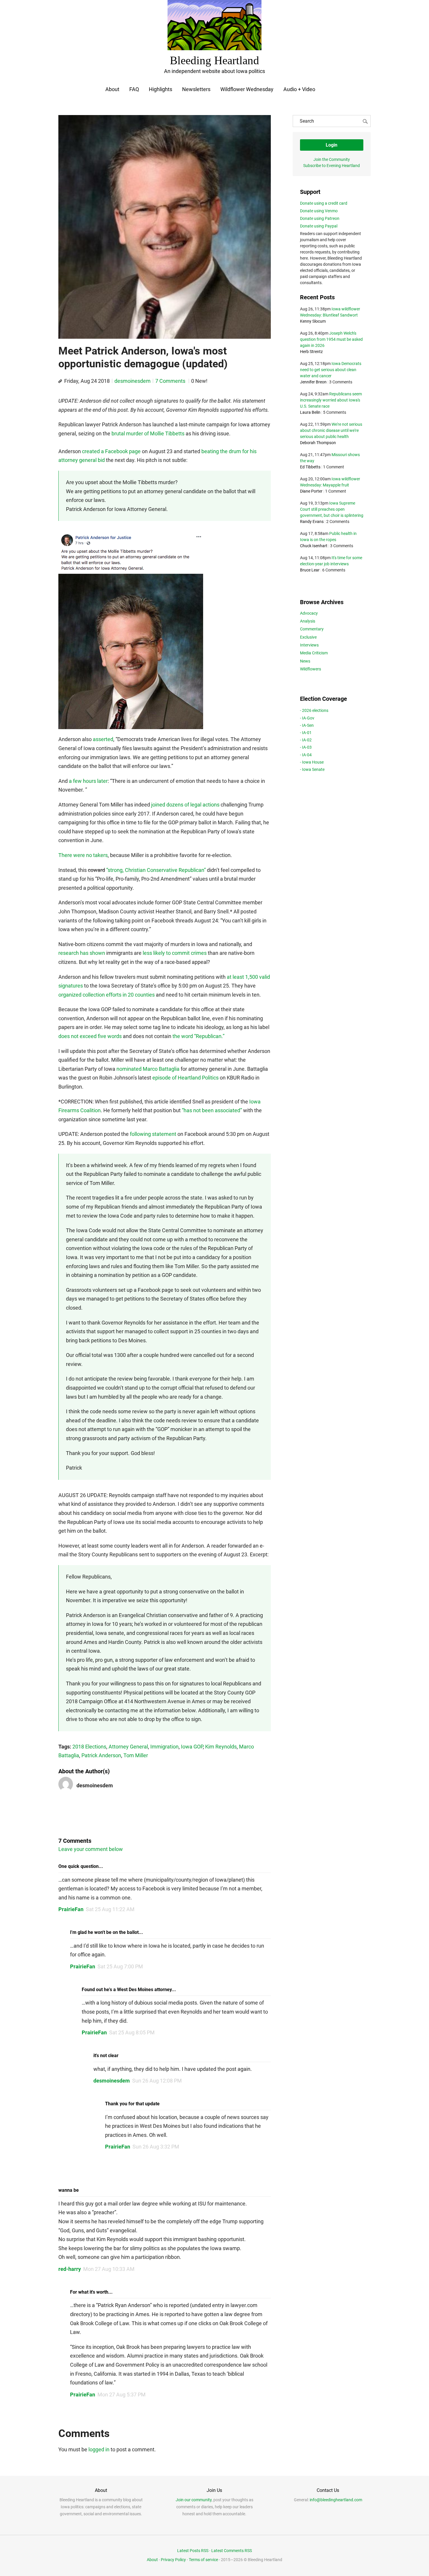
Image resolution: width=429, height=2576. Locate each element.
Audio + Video (299, 89)
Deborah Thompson (318, 443)
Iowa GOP (192, 1747)
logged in (99, 2449)
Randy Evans (312, 522)
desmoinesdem (132, 381)
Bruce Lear (310, 570)
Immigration (164, 1747)
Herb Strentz (311, 352)
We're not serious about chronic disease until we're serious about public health (331, 430)
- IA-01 (306, 733)
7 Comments (171, 381)
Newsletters (196, 89)
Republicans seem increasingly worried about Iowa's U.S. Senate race (331, 400)
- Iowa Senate (312, 769)
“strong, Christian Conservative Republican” (156, 870)
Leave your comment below (91, 1849)
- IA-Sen (307, 725)
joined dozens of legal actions (185, 805)
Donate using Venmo (319, 211)
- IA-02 (306, 740)
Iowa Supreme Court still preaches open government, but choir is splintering (332, 509)
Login (332, 145)
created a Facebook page (111, 451)
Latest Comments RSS (232, 2551)
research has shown (82, 953)
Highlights (161, 89)
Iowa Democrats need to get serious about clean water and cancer (331, 370)
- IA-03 (306, 747)
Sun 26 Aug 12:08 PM (157, 2081)
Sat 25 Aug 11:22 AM (110, 1909)
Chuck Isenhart (314, 546)
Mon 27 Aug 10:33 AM (109, 2269)
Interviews (309, 645)
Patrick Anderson (101, 1755)
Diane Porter (311, 491)
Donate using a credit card (324, 203)
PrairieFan (71, 1909)
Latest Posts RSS (193, 2551)
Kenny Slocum (313, 321)
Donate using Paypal (319, 226)
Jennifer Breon (313, 382)
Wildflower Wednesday (247, 89)
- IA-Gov (307, 718)
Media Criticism (314, 653)
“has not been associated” (212, 1110)
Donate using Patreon (320, 218)
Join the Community (332, 159)
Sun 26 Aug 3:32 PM (156, 2147)
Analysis (308, 621)
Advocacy (309, 613)
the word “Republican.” (198, 1036)
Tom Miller (136, 1755)
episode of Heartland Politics (185, 1078)
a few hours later (88, 781)
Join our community (194, 2500)
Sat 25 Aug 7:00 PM (120, 1966)
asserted (103, 739)
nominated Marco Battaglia (148, 1069)
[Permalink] (60, 381)
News (305, 661)
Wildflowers (311, 669)
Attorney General (128, 1747)
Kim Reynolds (221, 1747)
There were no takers (83, 855)
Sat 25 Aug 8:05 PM (132, 2032)
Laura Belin (310, 412)
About (112, 89)
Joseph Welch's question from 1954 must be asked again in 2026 (331, 339)
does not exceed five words (90, 1036)
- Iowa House (312, 762)
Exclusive (308, 637)
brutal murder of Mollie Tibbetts (148, 433)
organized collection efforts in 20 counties (107, 995)
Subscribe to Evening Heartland (332, 166)
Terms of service (203, 2560)
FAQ (134, 89)
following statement (153, 1134)
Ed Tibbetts (310, 467)
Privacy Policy (173, 2560)
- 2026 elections (314, 710)
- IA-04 (306, 755)
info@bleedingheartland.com (336, 2500)
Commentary (312, 629)
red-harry (70, 2269)
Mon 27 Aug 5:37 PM (122, 2395)
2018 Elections (89, 1747)
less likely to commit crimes (175, 953)
